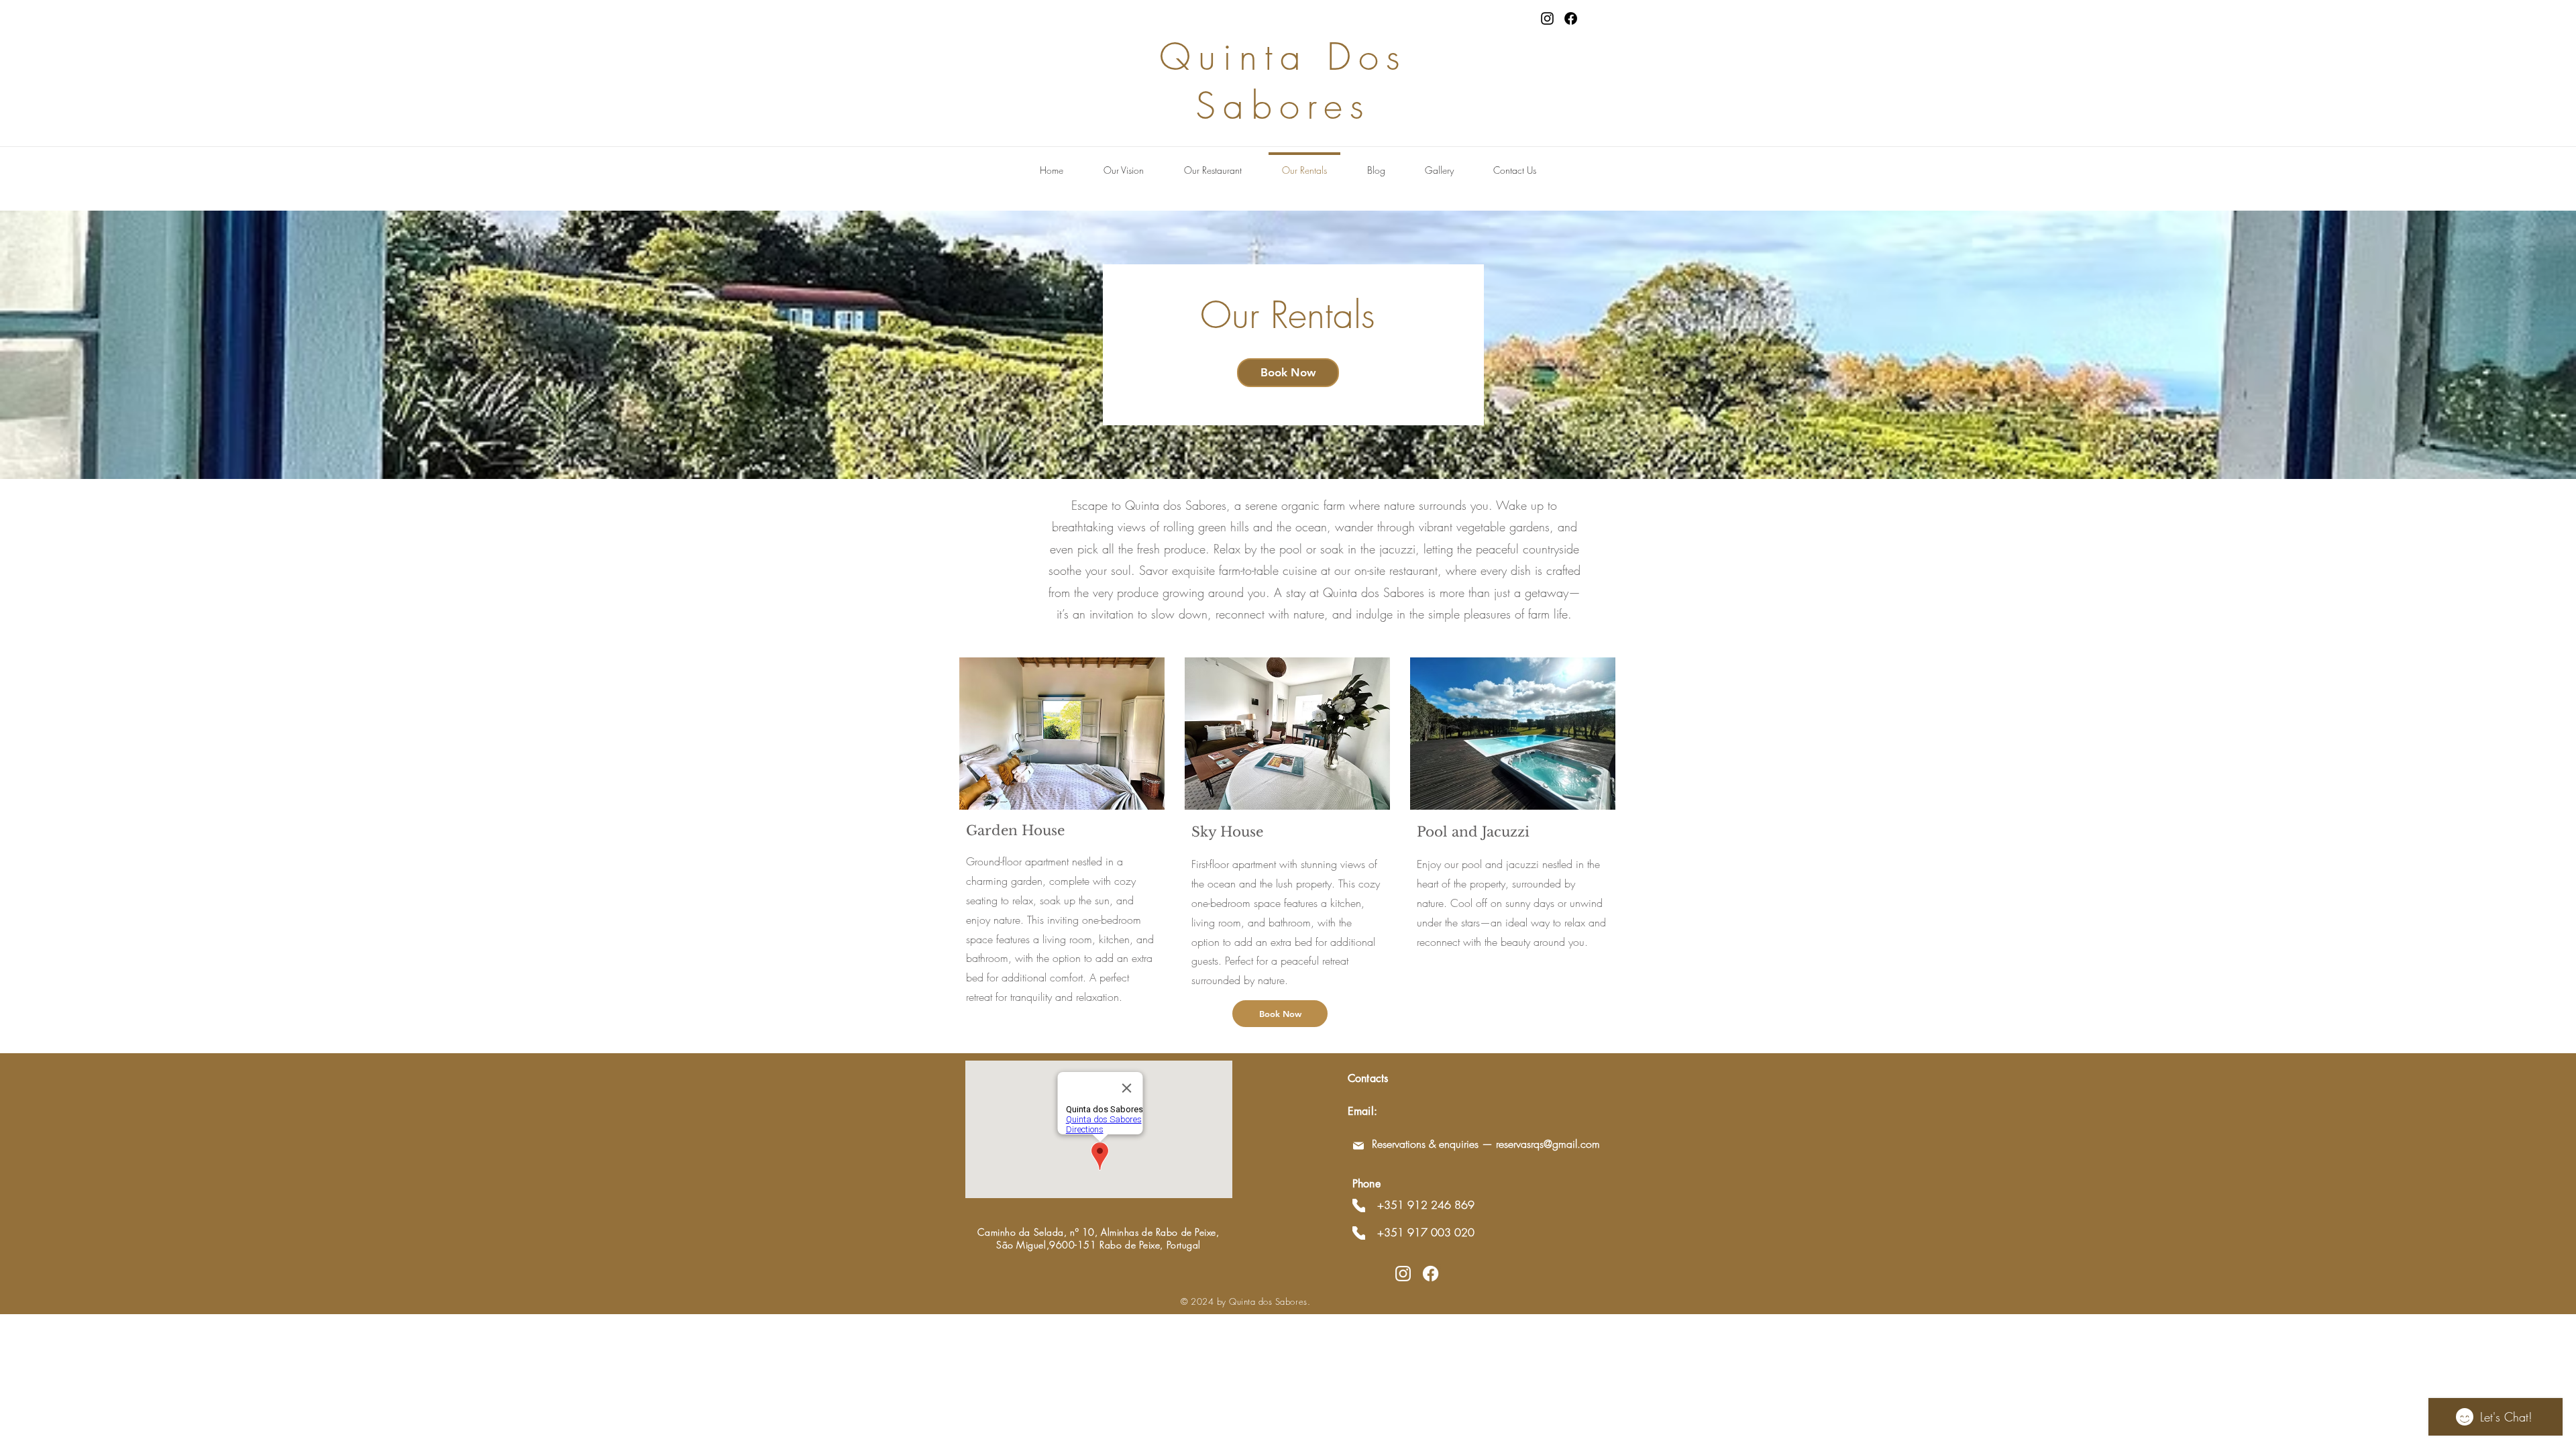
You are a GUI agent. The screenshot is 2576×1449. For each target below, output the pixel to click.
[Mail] (1358, 1146)
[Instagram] (1547, 18)
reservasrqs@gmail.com (1548, 1144)
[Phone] (1359, 1205)
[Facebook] (1571, 18)
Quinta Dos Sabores (1283, 81)
